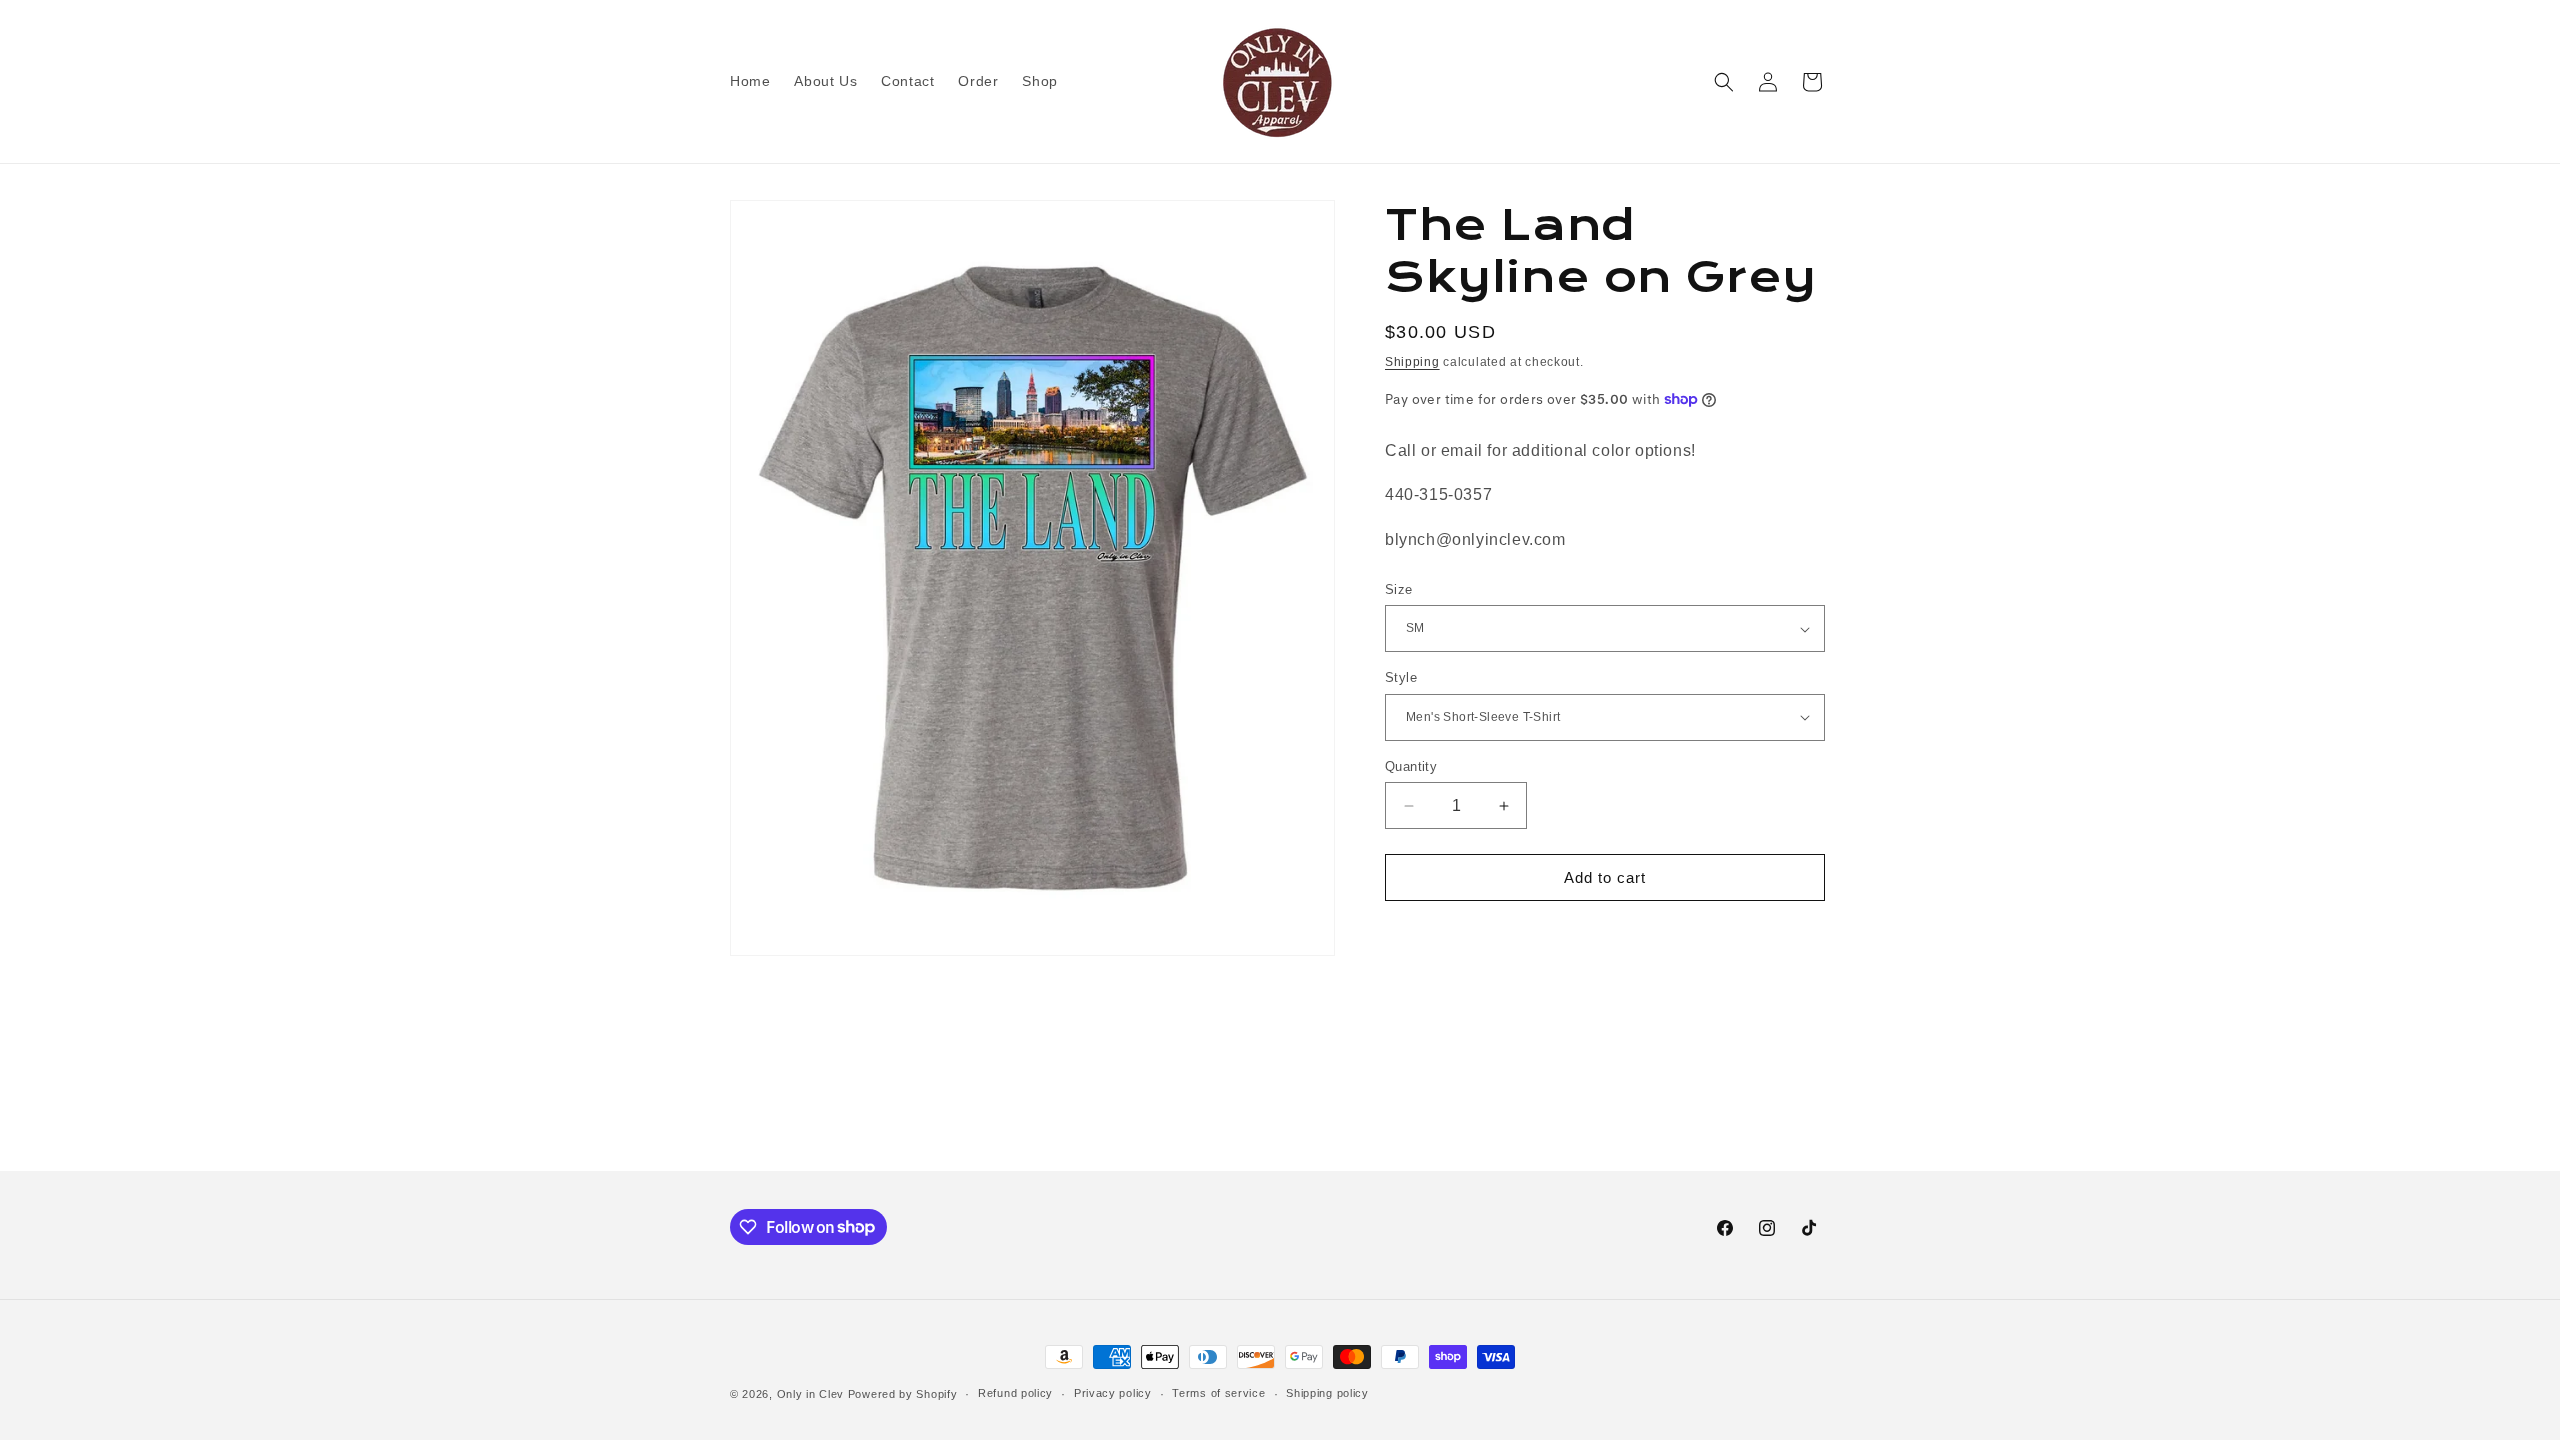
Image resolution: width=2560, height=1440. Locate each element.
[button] (1724, 82)
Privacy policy (1113, 1393)
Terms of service (1218, 1393)
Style (1401, 677)
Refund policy (1015, 1393)
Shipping (1412, 362)
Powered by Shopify (903, 1394)
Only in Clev (810, 1394)
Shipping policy (1327, 1393)
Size (1399, 589)
